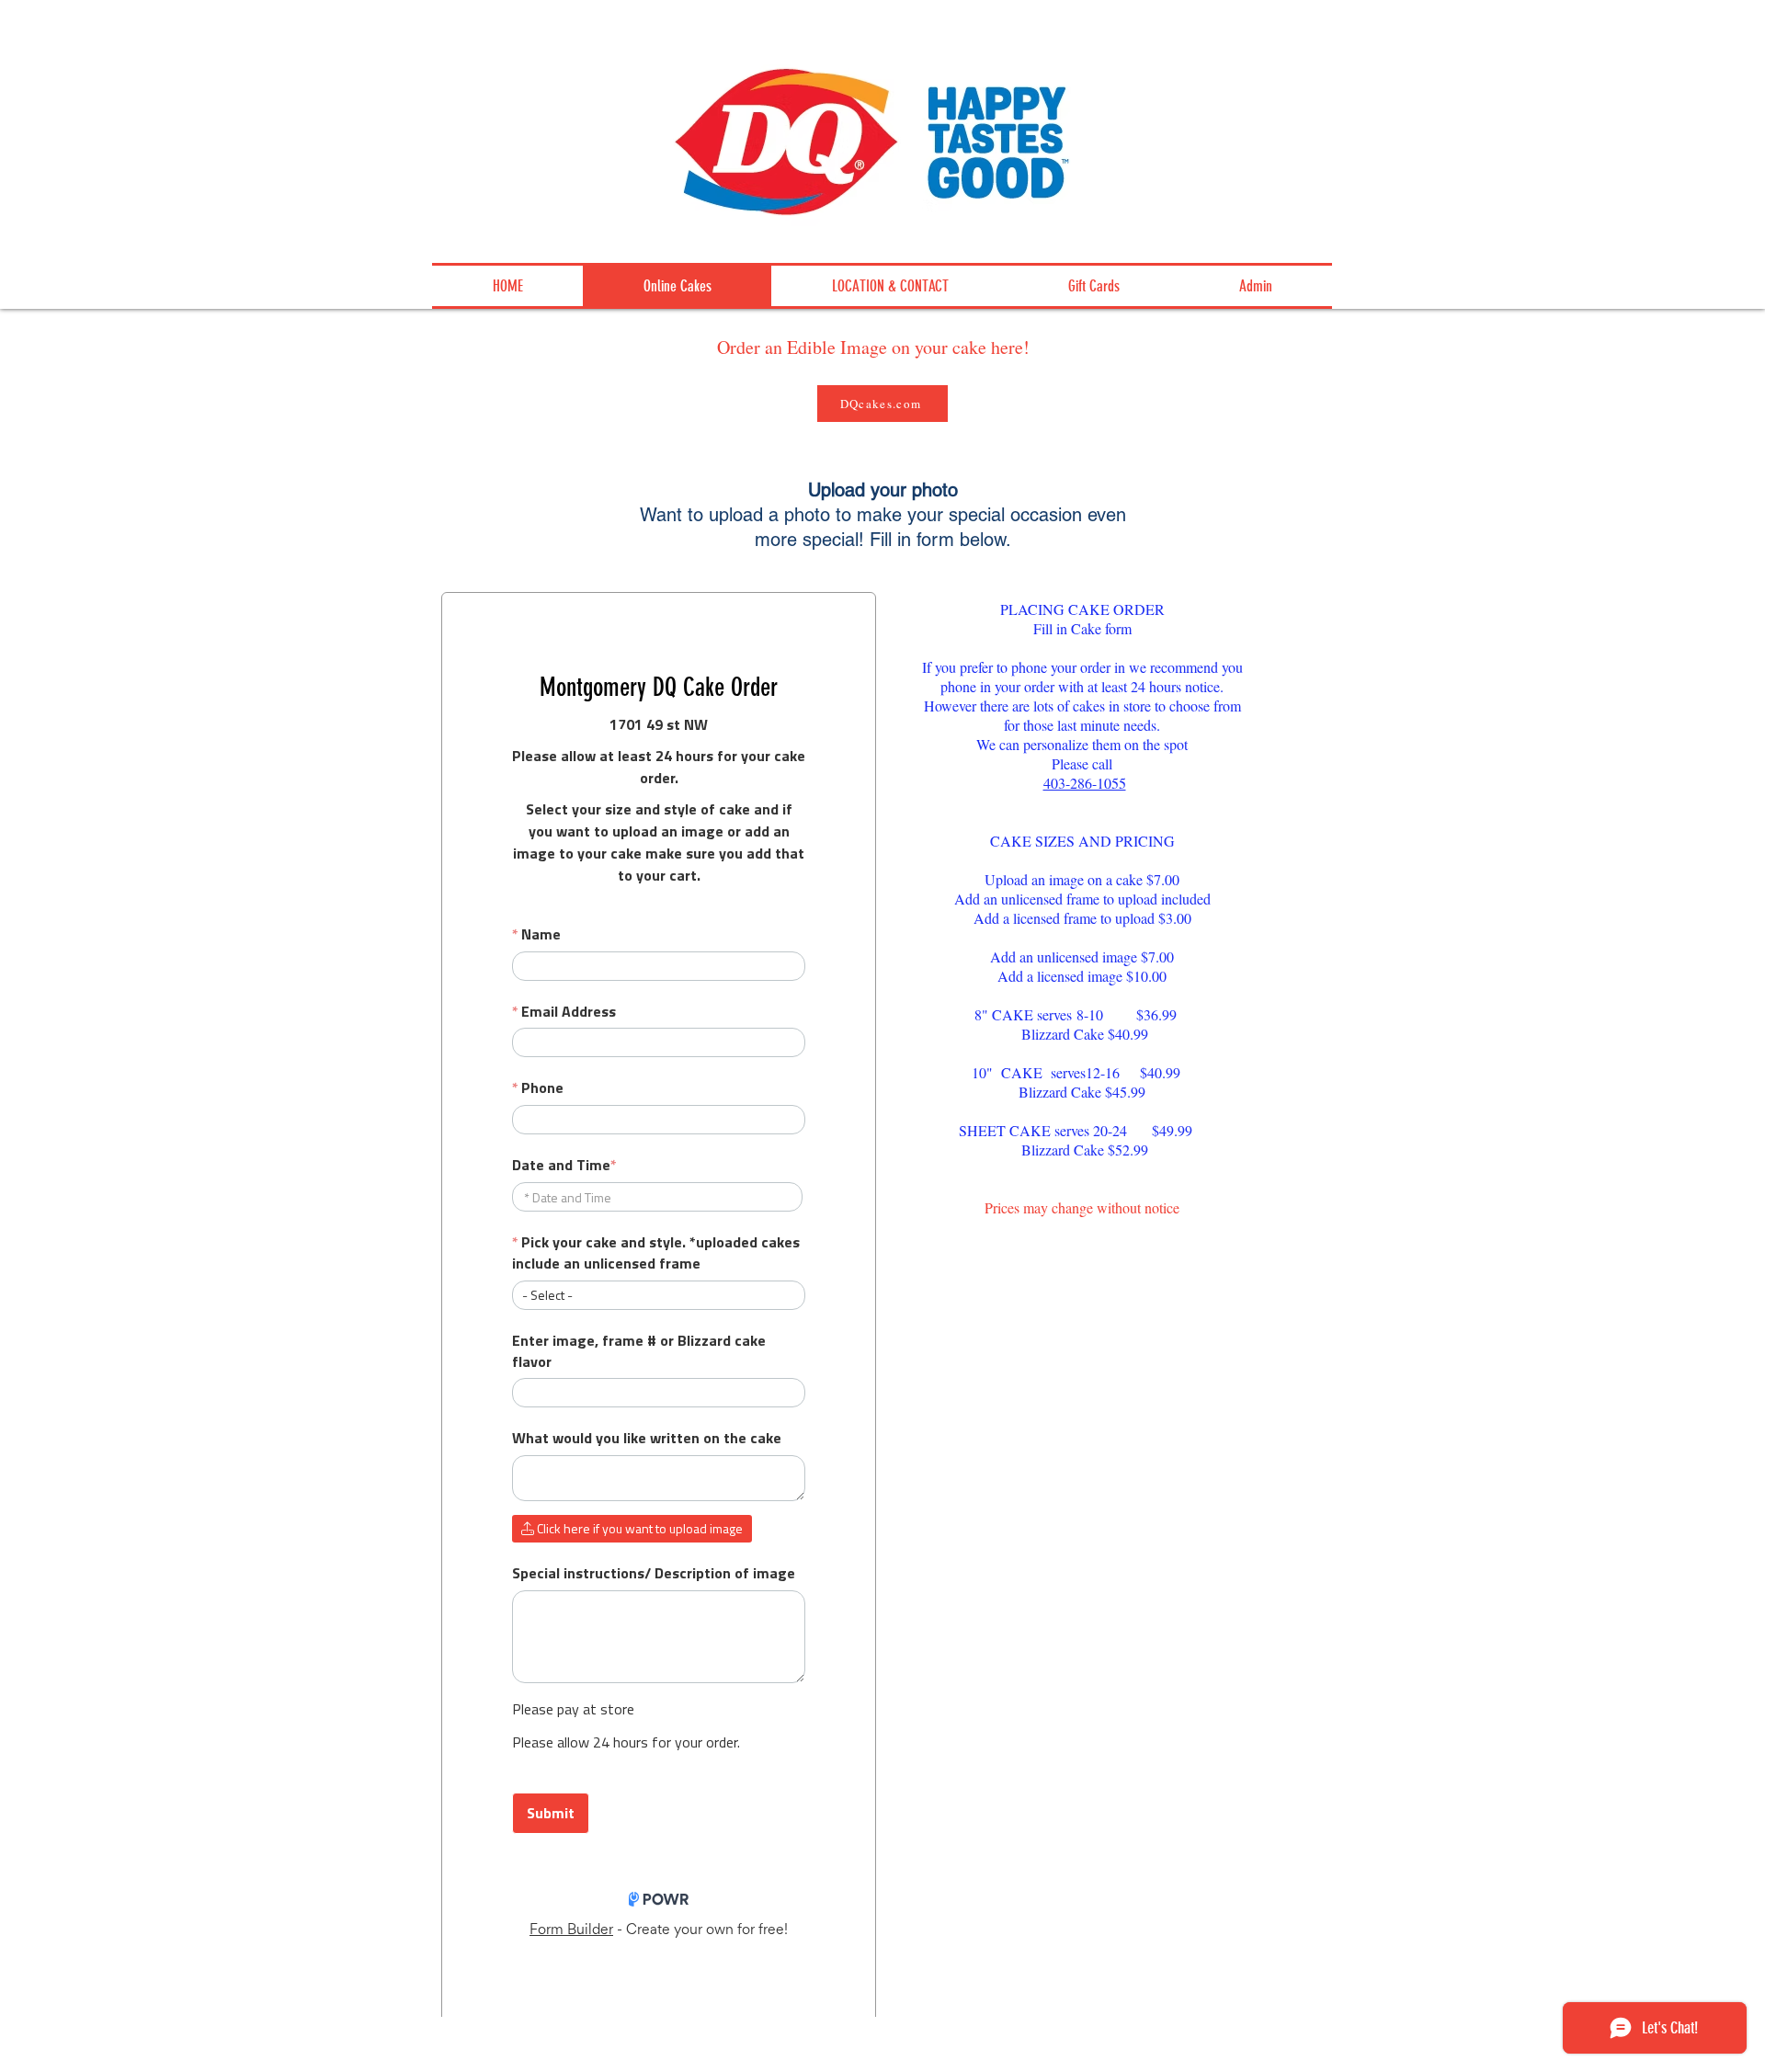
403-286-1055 (1085, 783)
